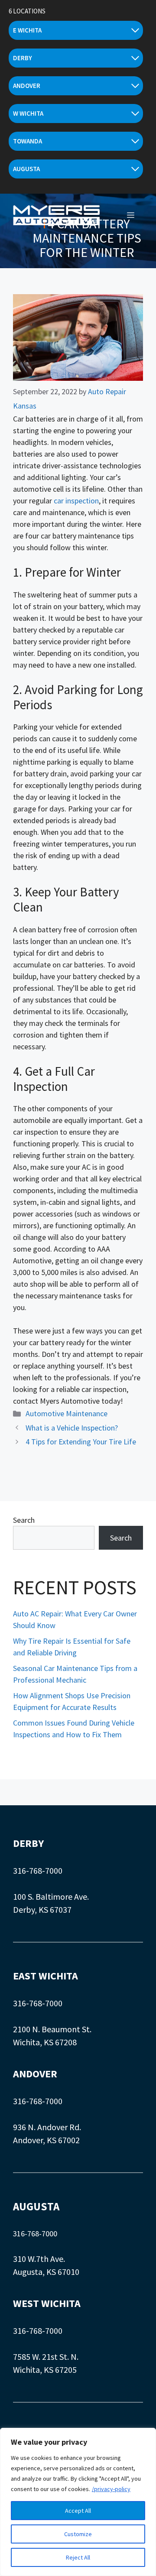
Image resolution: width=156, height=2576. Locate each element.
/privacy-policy (111, 2489)
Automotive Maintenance (67, 1413)
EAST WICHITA (45, 1976)
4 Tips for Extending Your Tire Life (81, 1442)
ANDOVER (35, 2074)
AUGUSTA (36, 2206)
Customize (78, 2534)
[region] (78, 2502)
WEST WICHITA (47, 2303)
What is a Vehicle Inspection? (72, 1428)
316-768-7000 (38, 1870)
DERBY (28, 1843)
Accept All (78, 2511)
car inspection (76, 501)
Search (24, 1520)
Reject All (78, 2557)
